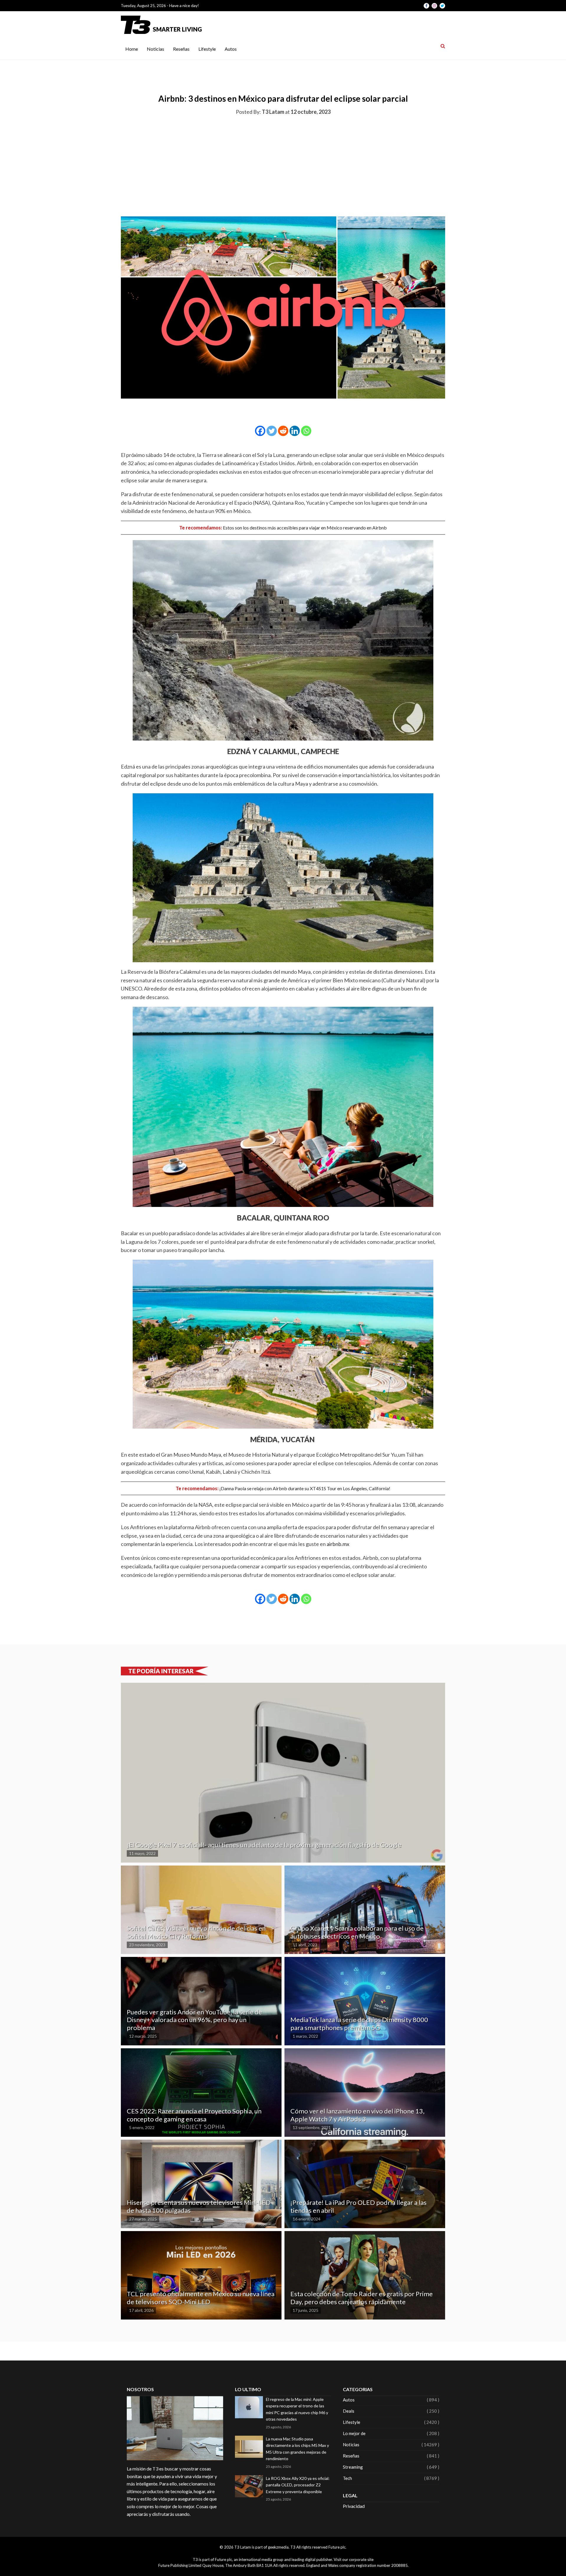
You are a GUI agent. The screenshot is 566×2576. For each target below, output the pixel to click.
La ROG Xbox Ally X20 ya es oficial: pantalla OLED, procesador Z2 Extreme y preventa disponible (298, 2485)
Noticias (156, 49)
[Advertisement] (283, 165)
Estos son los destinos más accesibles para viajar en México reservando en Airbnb (304, 528)
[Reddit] (283, 431)
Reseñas (181, 49)
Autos (231, 49)
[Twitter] (272, 431)
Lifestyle (207, 49)
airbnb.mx (338, 1544)
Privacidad (354, 2506)
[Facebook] (260, 431)
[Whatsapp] (306, 431)
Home (132, 49)
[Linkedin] (295, 431)
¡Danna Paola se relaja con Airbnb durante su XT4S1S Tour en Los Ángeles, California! (305, 1488)
